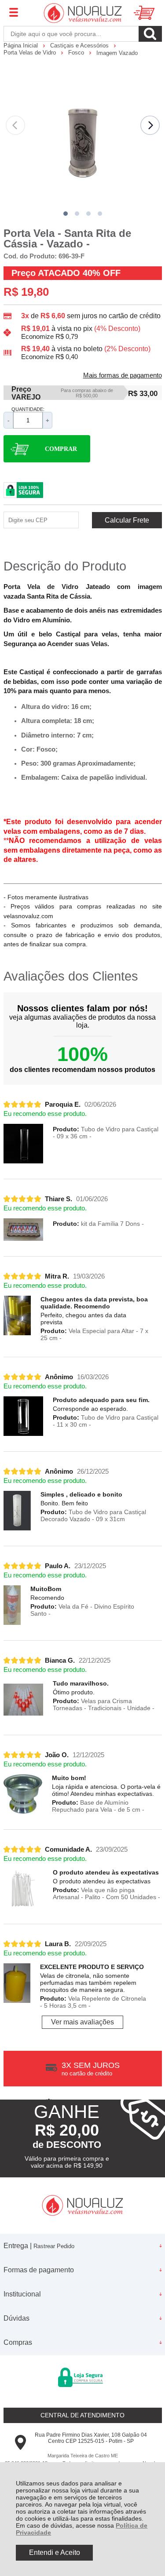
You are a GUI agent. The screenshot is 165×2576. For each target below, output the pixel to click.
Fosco (77, 53)
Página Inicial (22, 45)
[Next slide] (150, 125)
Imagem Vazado (117, 53)
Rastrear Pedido (54, 2246)
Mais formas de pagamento (123, 375)
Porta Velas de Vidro (31, 53)
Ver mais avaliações (82, 2022)
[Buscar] (150, 34)
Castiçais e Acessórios (80, 45)
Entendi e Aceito (55, 2552)
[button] (66, 214)
